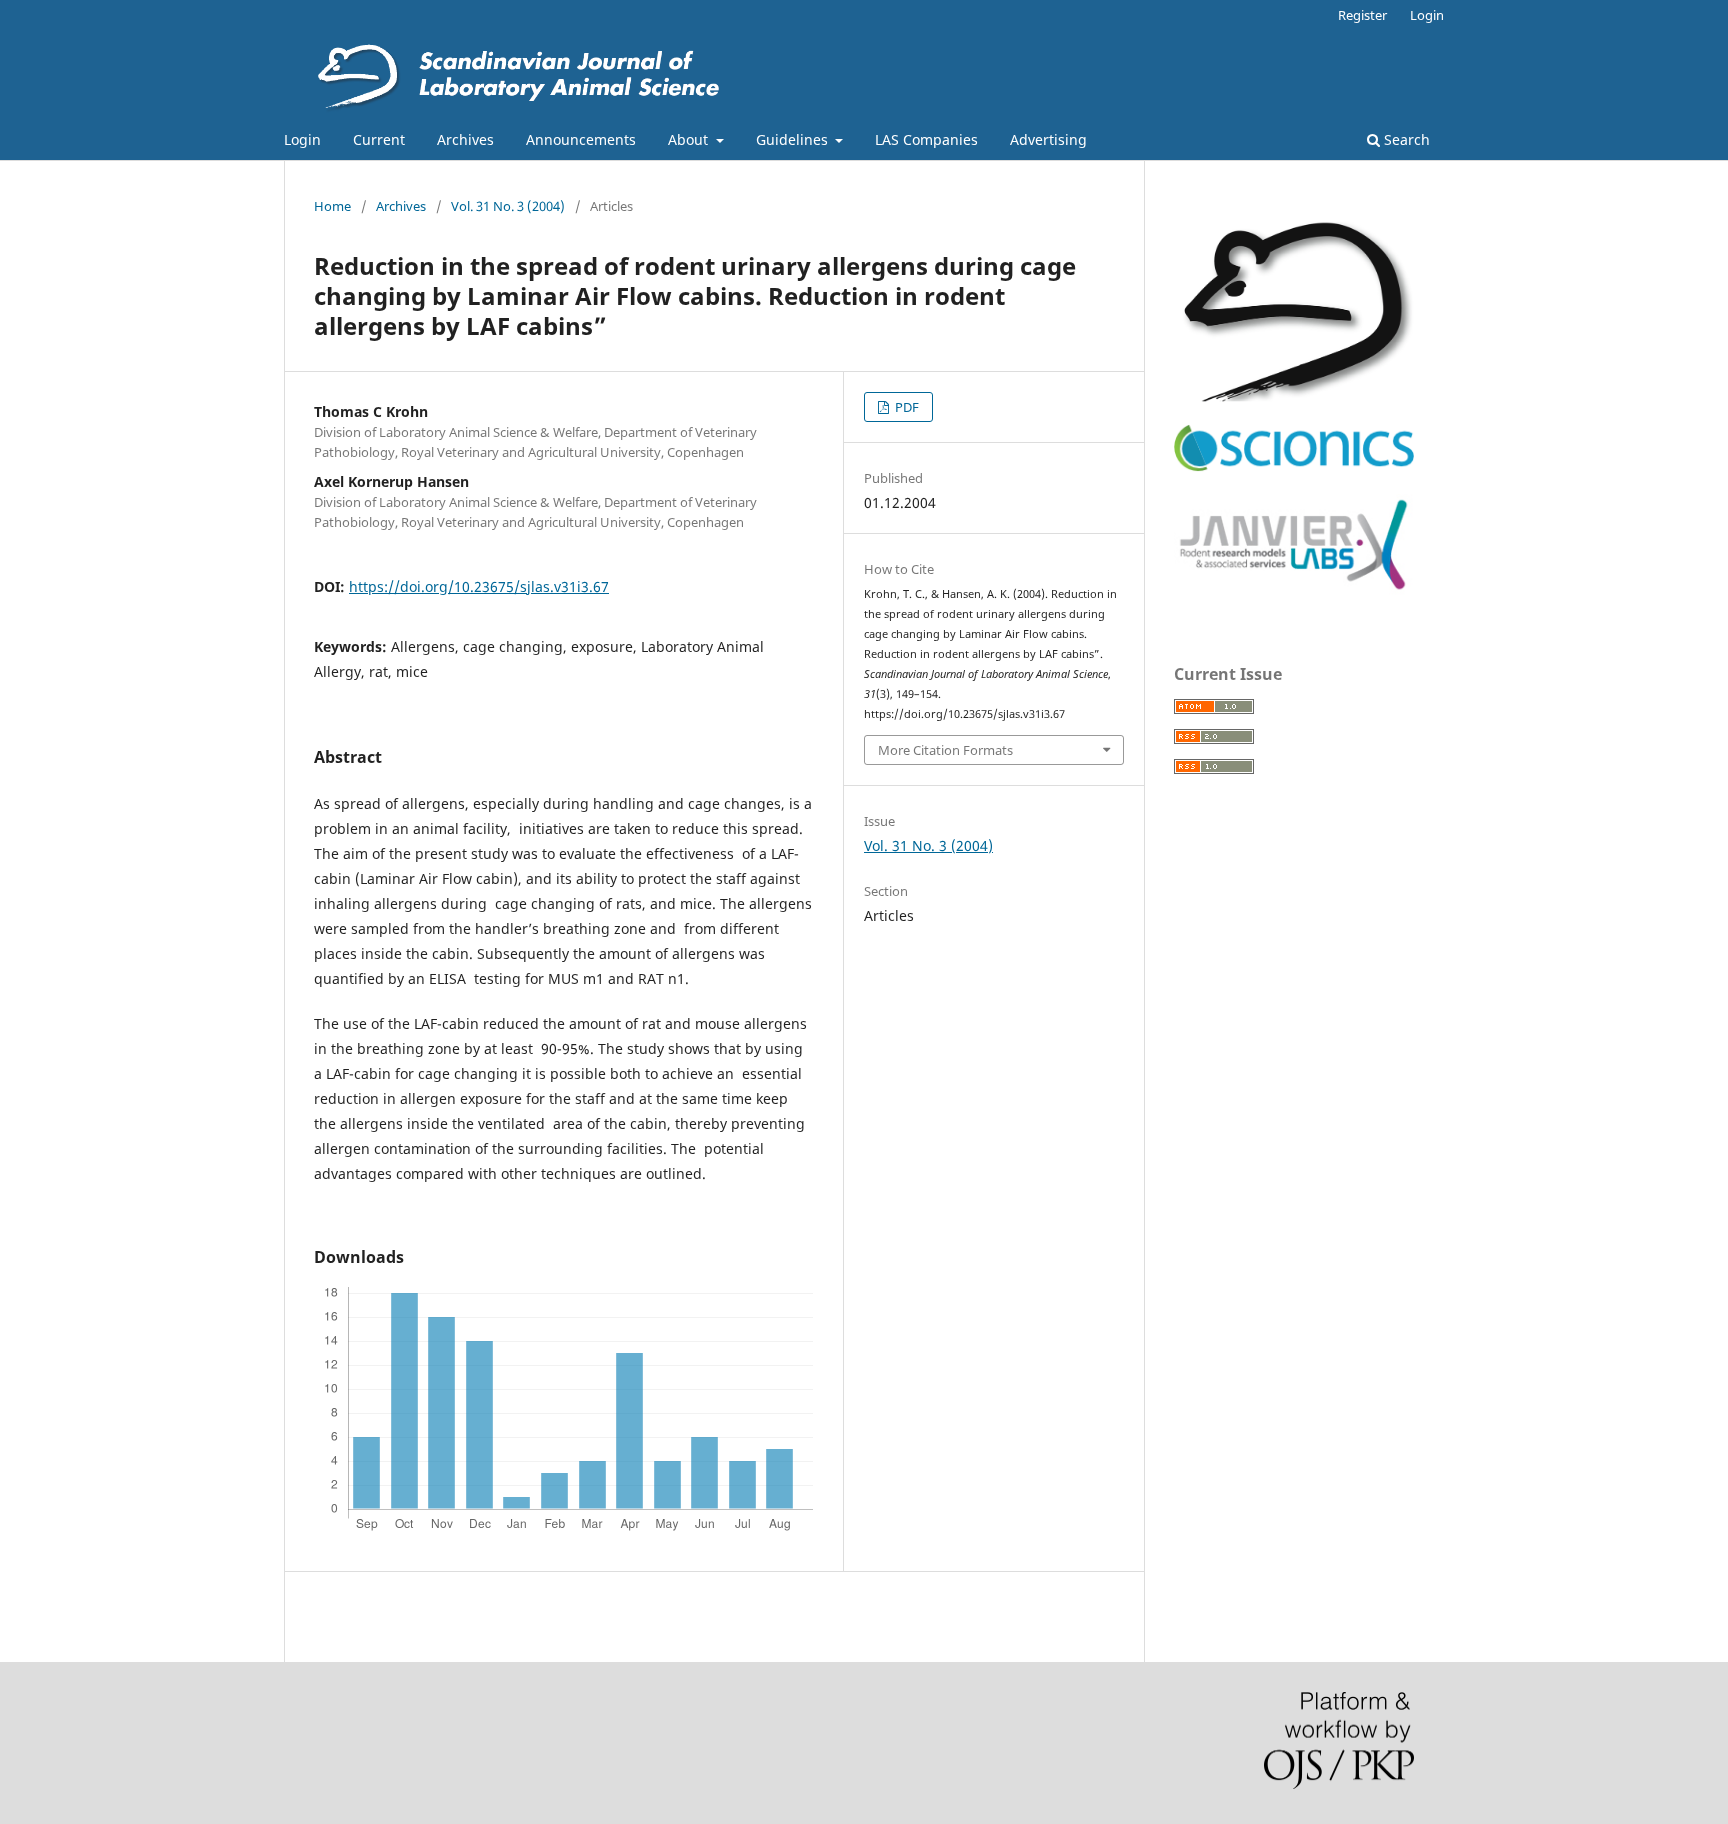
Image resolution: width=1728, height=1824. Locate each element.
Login (302, 139)
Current (379, 139)
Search (1405, 139)
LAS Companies (926, 139)
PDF (905, 407)
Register (1362, 15)
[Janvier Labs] (1294, 590)
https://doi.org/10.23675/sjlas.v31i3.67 (479, 586)
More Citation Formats (945, 750)
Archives (465, 139)
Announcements (581, 139)
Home (332, 206)
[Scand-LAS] (1294, 396)
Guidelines (794, 139)
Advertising (1048, 139)
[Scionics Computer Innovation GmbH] (1294, 466)
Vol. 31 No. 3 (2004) (508, 206)
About (690, 139)
